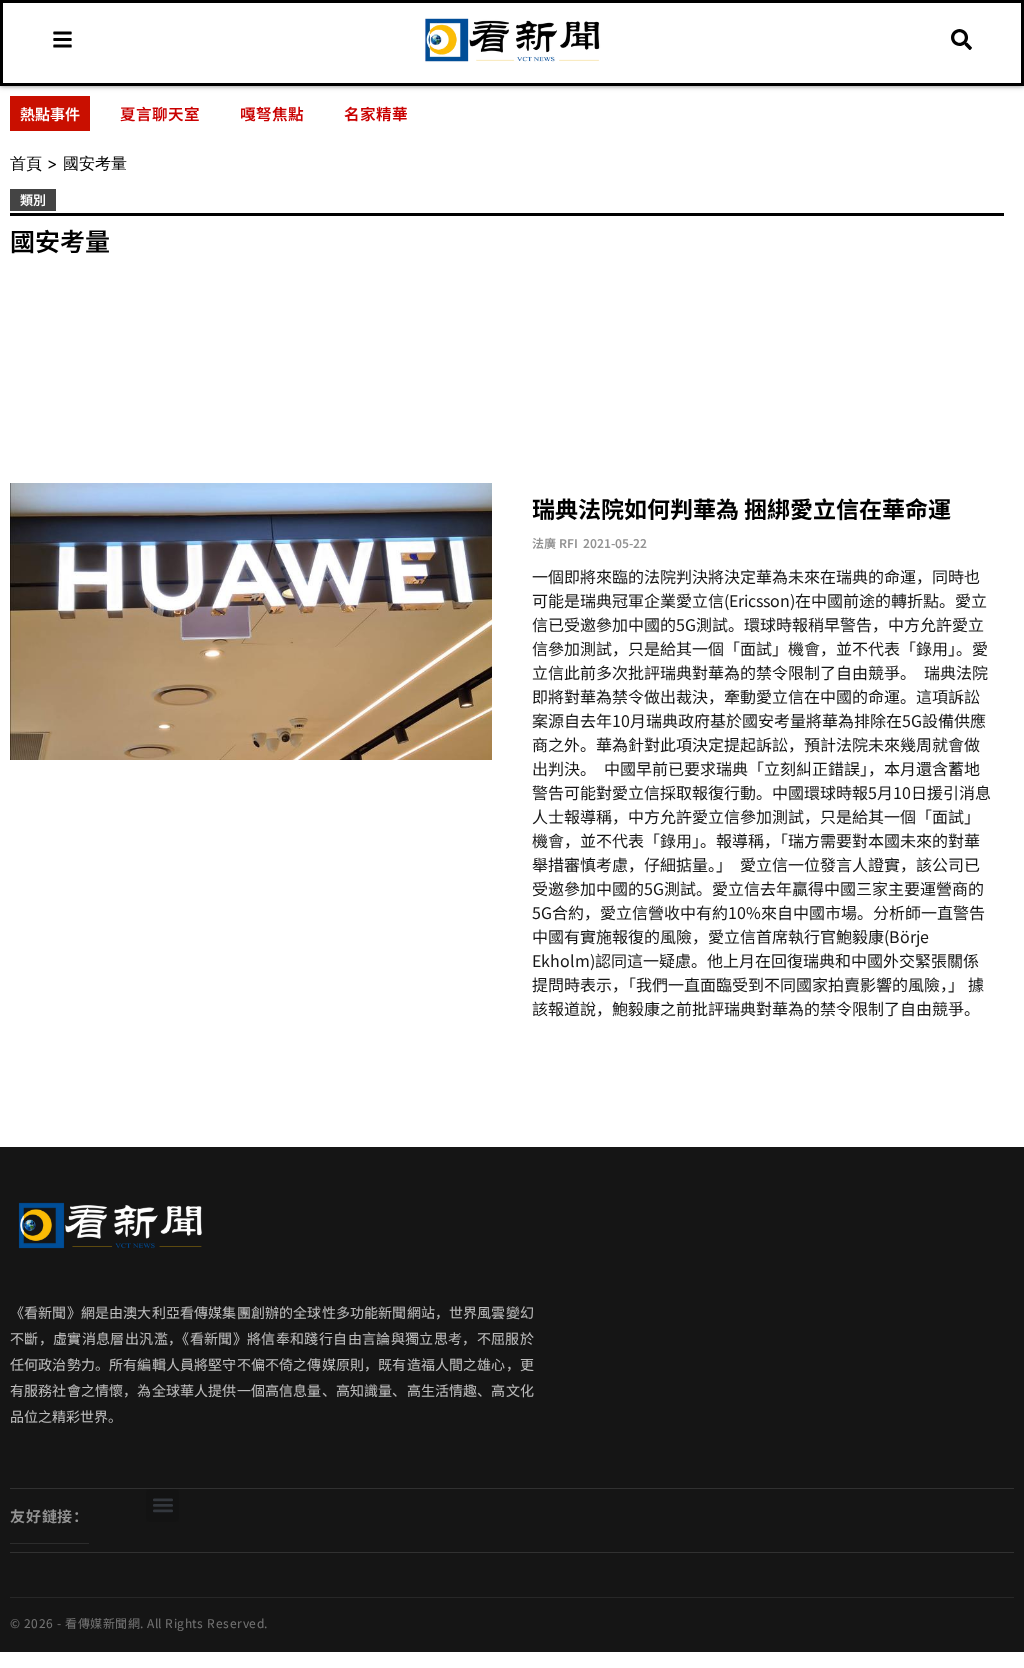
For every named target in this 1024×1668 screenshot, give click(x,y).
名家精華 (376, 113)
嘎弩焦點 (272, 113)
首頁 (26, 163)
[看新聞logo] (512, 61)
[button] (162, 1505)
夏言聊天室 (160, 113)
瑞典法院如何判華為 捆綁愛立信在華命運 (741, 508)
